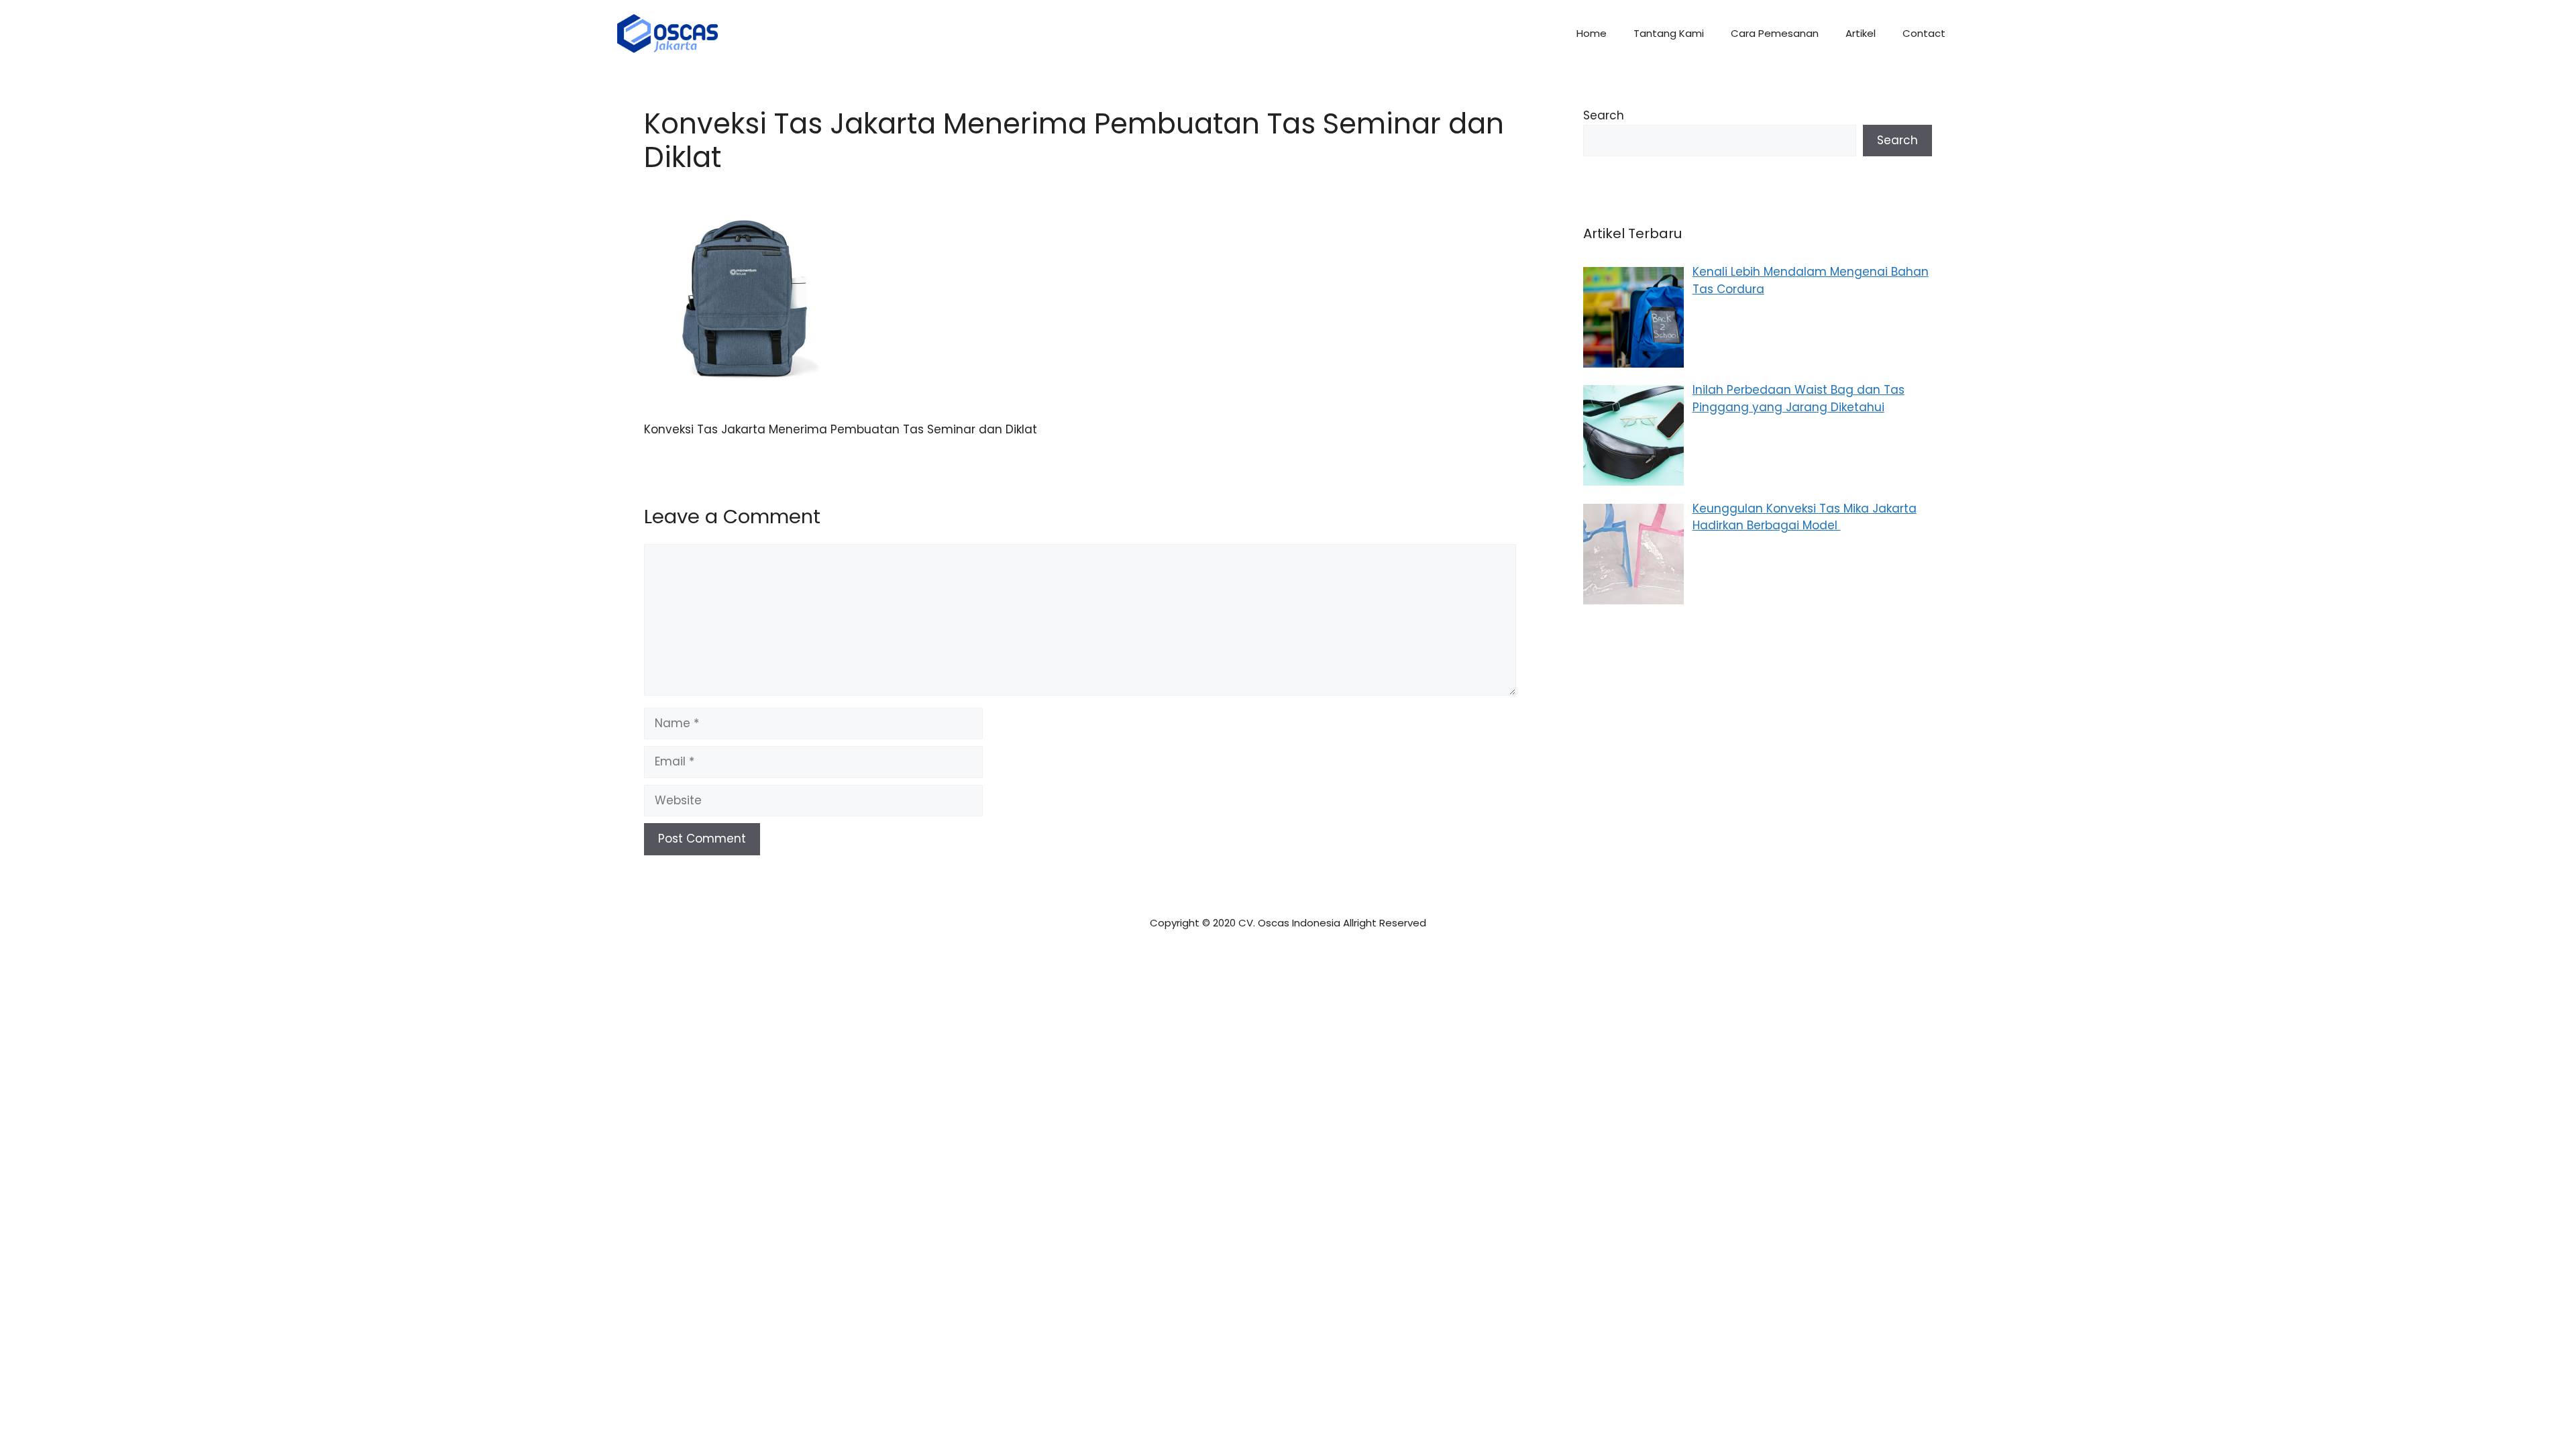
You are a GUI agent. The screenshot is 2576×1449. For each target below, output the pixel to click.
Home (1592, 33)
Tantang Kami (1669, 33)
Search (1604, 115)
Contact (1924, 33)
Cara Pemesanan (1775, 33)
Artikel (1861, 33)
